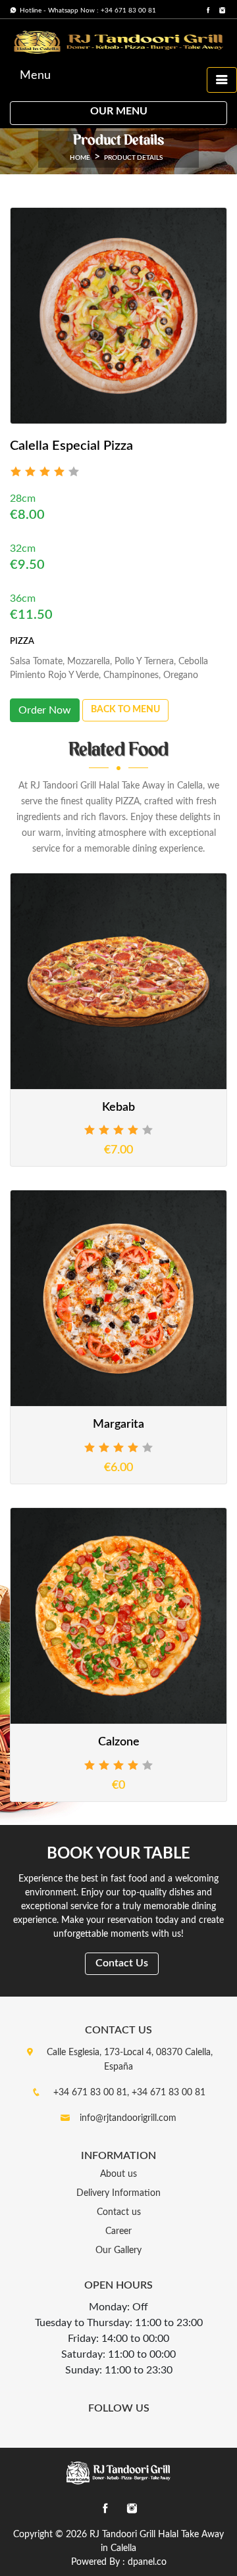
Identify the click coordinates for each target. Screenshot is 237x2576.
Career (118, 2231)
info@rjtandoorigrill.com (128, 2118)
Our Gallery (118, 2250)
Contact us (119, 2212)
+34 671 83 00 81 (169, 2093)
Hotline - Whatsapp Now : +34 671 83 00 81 (87, 11)
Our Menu (119, 111)
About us (118, 2174)
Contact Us (122, 1963)
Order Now (45, 710)
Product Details (133, 158)
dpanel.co (147, 2562)
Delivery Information (118, 2193)
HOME (80, 158)
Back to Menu (125, 710)
